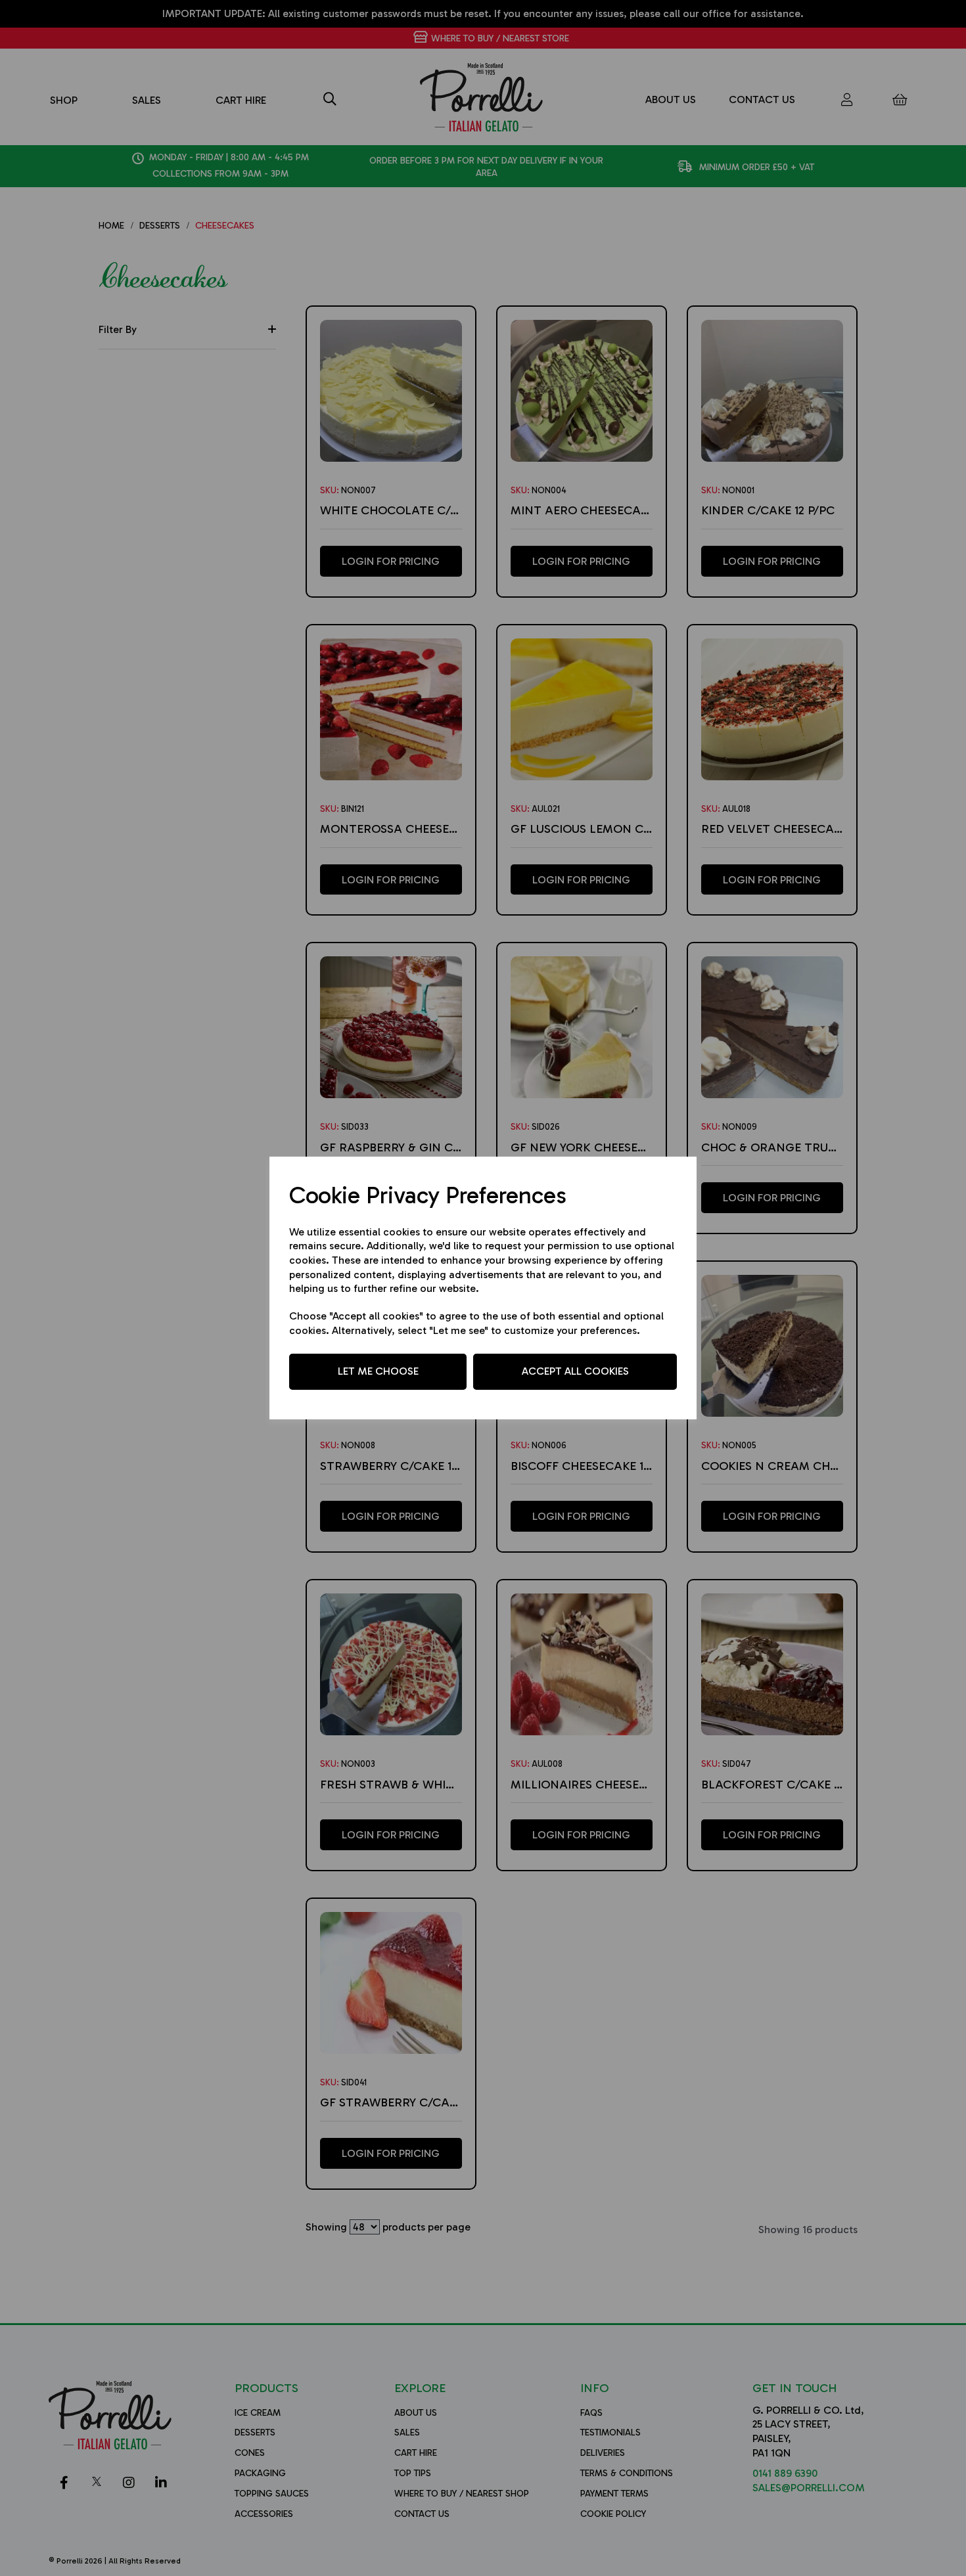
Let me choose (378, 1371)
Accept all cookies (575, 1371)
